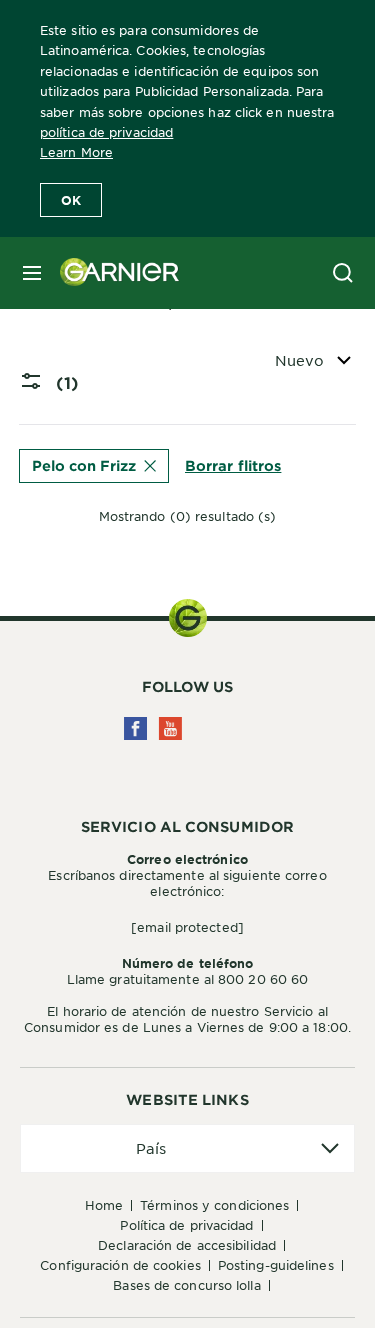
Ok (71, 200)
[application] (187, 1148)
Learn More (76, 152)
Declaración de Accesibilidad (187, 1245)
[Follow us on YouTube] (170, 728)
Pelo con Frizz (84, 465)
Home (104, 1205)
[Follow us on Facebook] (135, 728)
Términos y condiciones (214, 1205)
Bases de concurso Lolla (186, 1285)
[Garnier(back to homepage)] (112, 273)
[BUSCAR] (343, 273)
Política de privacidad (186, 1225)
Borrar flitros (233, 465)
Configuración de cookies (120, 1265)
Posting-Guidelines (276, 1265)
